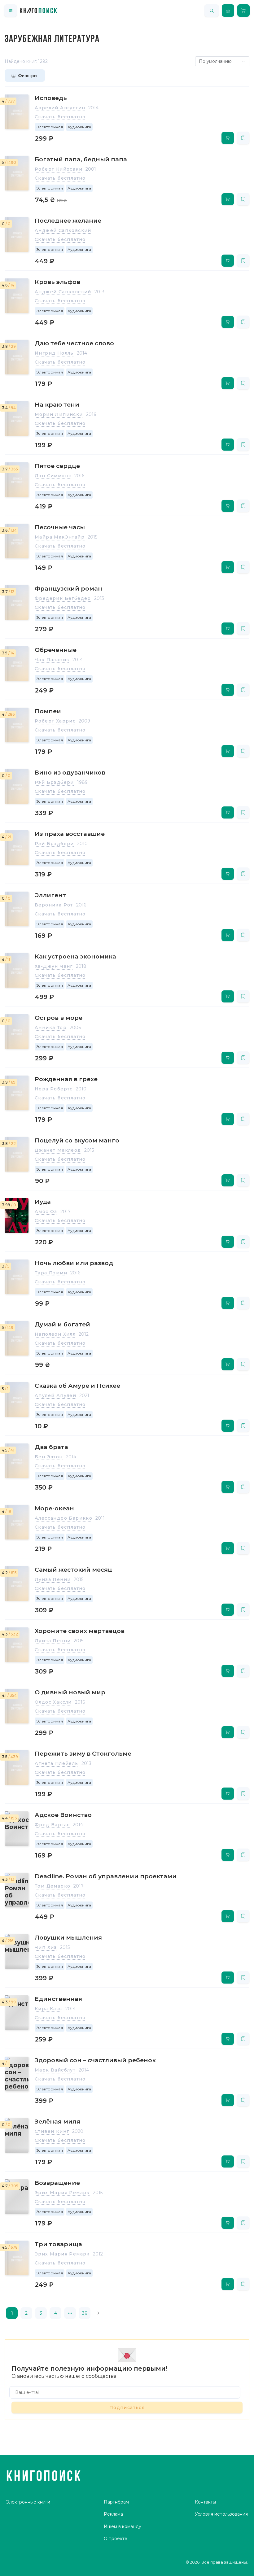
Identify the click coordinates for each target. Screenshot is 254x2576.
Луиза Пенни (53, 1579)
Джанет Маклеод (58, 1150)
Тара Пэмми (51, 1273)
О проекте (116, 2539)
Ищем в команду (123, 2526)
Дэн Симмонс (53, 476)
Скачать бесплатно (60, 117)
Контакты (205, 2502)
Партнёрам (116, 2502)
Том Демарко (53, 1886)
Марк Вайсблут (55, 2070)
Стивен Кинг (52, 2131)
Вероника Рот (54, 905)
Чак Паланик (52, 660)
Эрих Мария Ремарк (62, 2193)
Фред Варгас (52, 1825)
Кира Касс (48, 2009)
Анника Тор (51, 1028)
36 (85, 2313)
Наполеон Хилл (55, 1334)
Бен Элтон (49, 1457)
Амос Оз (46, 1212)
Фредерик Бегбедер (63, 598)
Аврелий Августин (60, 108)
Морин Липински (59, 414)
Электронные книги (28, 2502)
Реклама (113, 2514)
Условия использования (221, 2514)
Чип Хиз (46, 1947)
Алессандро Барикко (63, 1518)
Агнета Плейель (57, 1763)
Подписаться (127, 2408)
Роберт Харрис (55, 721)
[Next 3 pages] (70, 2313)
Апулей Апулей (55, 1395)
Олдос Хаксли (53, 1702)
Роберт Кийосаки (59, 169)
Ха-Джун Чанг (54, 966)
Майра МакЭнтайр (60, 537)
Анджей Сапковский (63, 230)
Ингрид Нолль (54, 353)
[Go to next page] (98, 2313)
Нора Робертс (54, 1089)
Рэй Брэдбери (54, 782)
